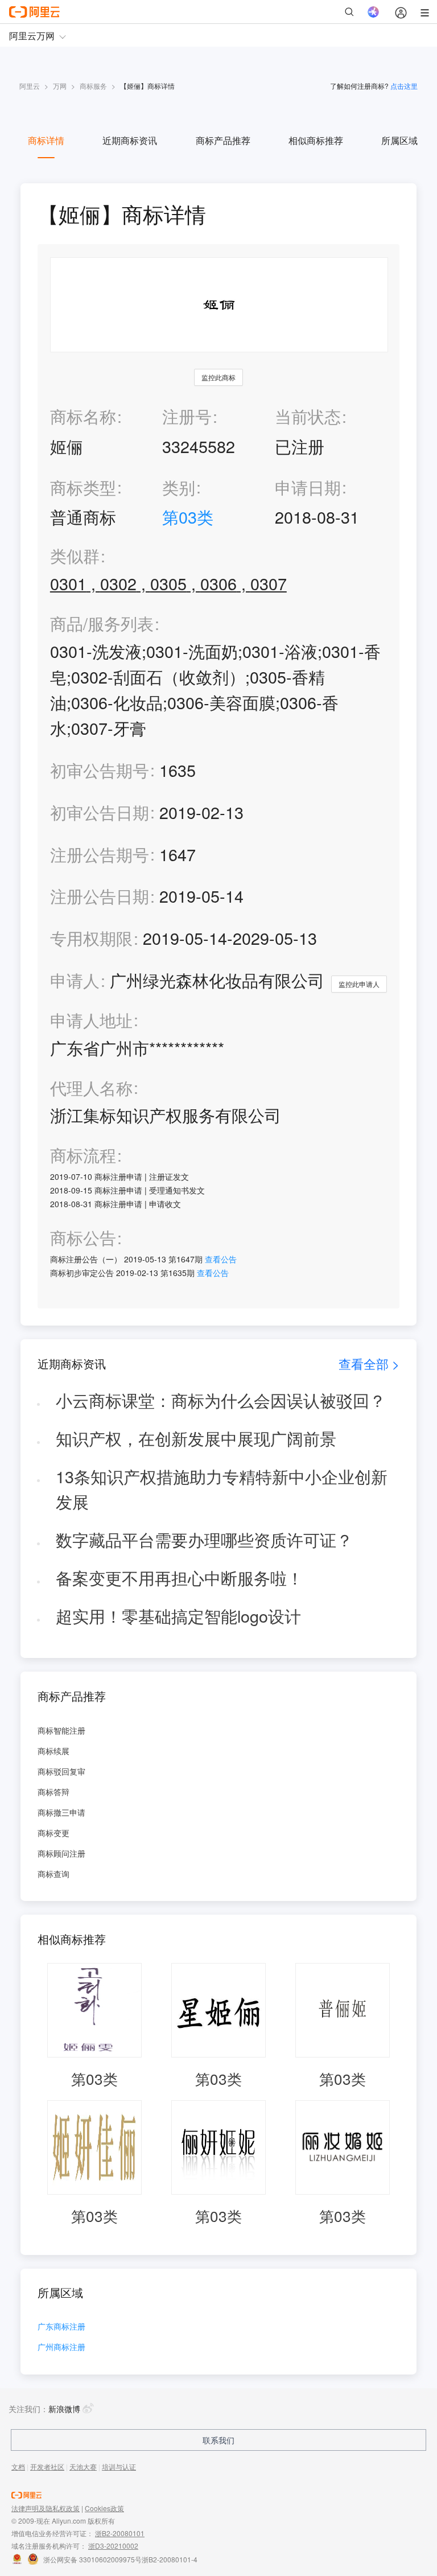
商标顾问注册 (61, 1853)
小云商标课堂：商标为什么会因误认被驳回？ (221, 1400)
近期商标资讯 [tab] (130, 140)
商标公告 (83, 1238)
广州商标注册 (61, 2347)
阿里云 (30, 86)
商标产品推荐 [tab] (223, 140)
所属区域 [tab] (399, 140)
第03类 (188, 517)
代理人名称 (91, 1088)
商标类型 (83, 487)
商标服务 (93, 86)
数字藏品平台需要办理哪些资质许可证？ (204, 1539)
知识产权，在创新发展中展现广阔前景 (196, 1438)
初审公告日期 (100, 812)
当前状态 (308, 416)
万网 (60, 86)
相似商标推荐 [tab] (316, 140)
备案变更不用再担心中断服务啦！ (180, 1577)
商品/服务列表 (102, 624)
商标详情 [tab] (46, 140)
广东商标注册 (61, 2327)
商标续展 (53, 1751)
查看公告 (221, 1259)
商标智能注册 (61, 1730)
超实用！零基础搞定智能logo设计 (178, 1616)
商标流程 (83, 1155)
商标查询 (53, 1874)
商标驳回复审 (61, 1771)
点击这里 (404, 86)
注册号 (187, 416)
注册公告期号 (100, 854)
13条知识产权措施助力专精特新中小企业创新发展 (222, 1489)
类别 (179, 487)
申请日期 (308, 487)
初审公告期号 (100, 770)
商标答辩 (53, 1792)
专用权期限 (91, 938)
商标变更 (53, 1833)
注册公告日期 (100, 896)
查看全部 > (369, 1363)
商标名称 (83, 416)
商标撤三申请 (61, 1812)
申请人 (75, 980)
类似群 (75, 556)
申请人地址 (91, 1020)
